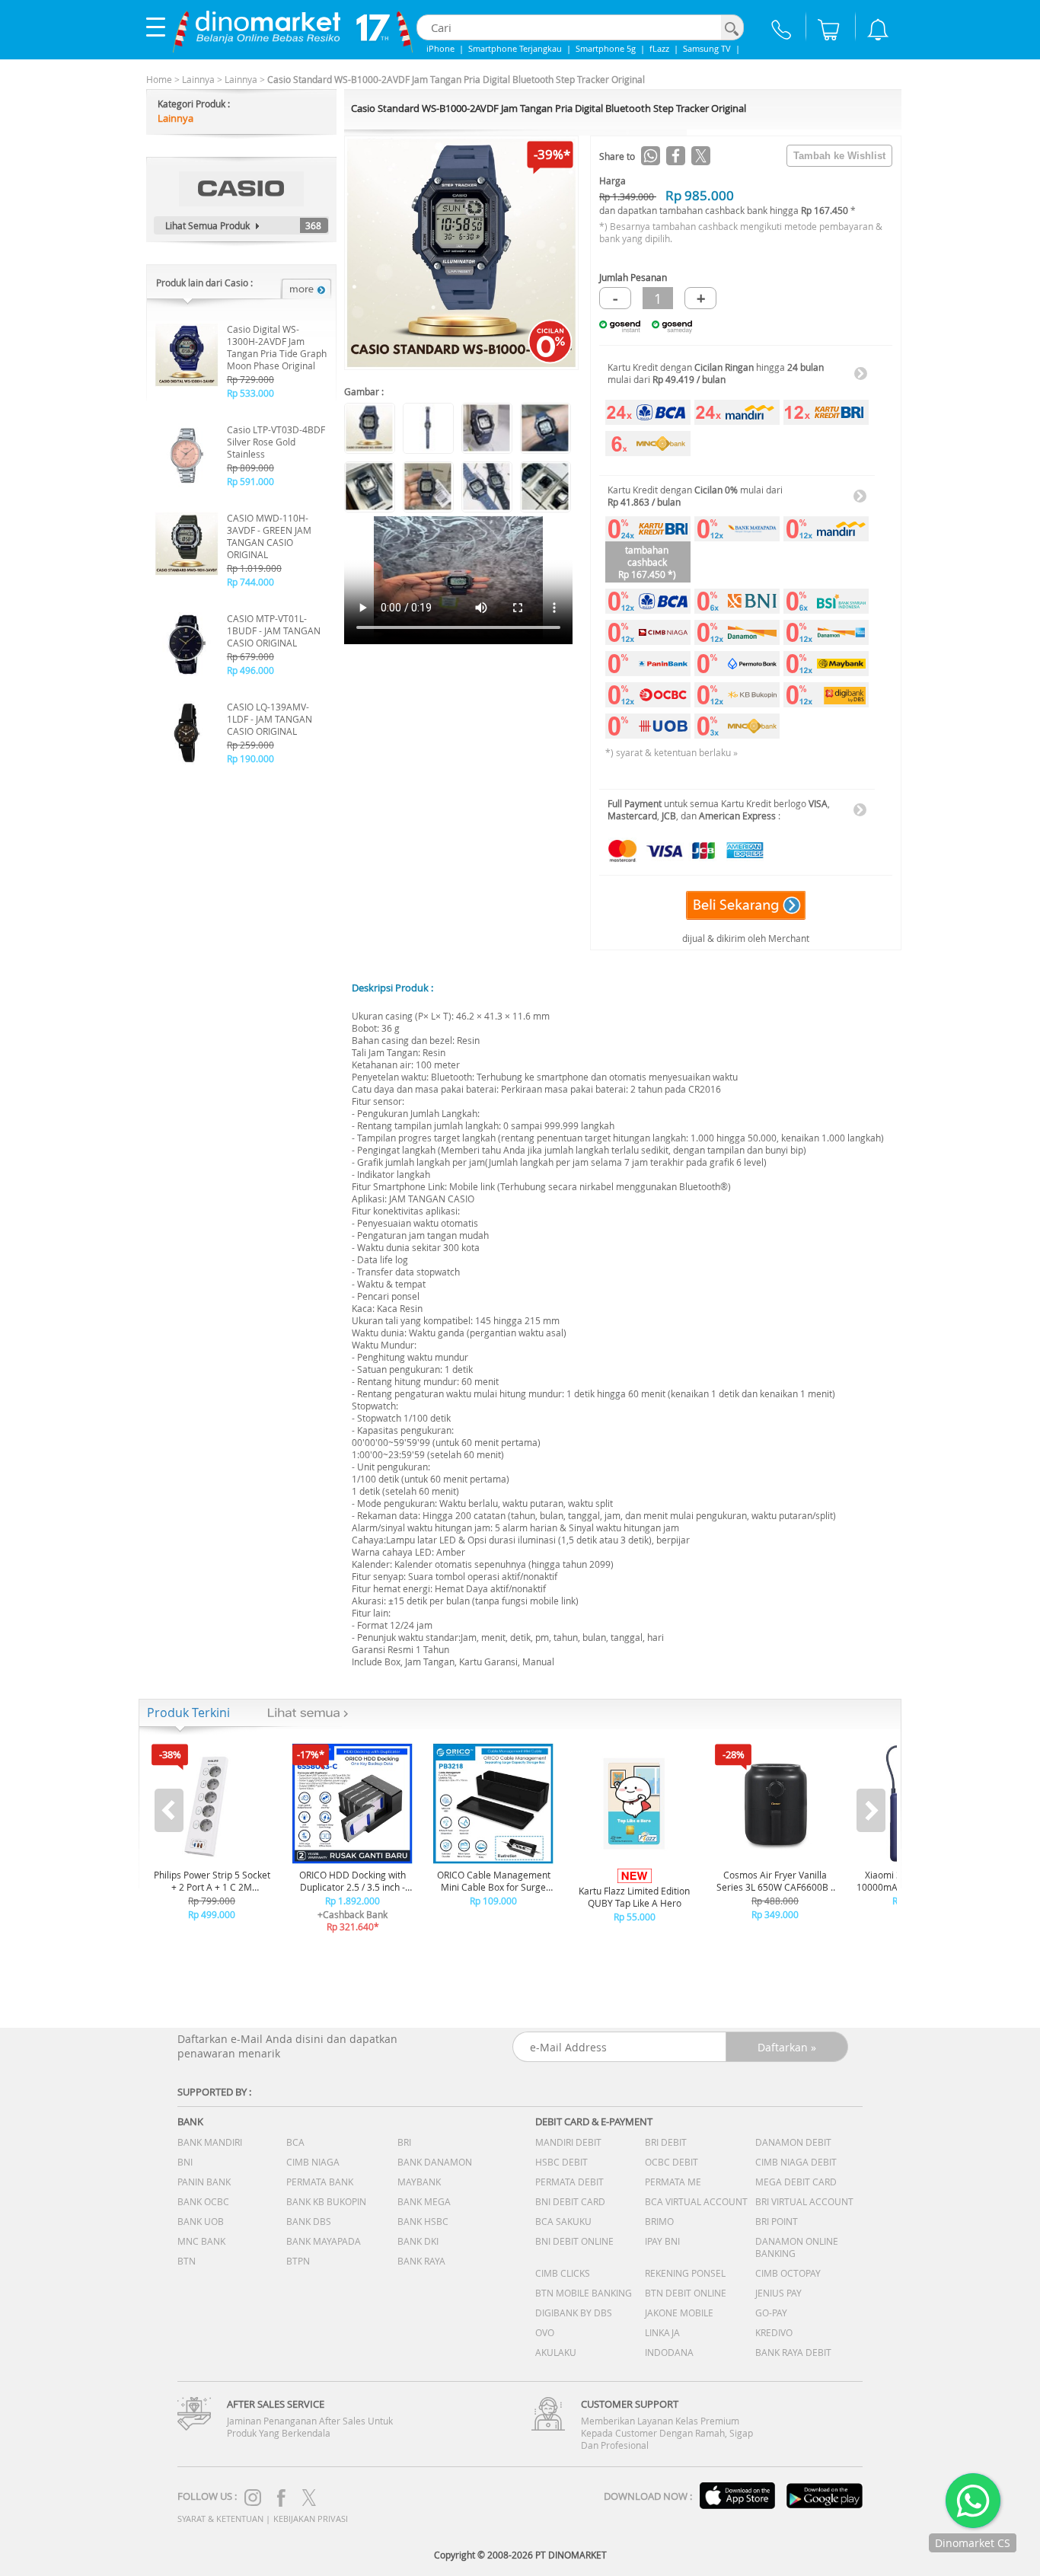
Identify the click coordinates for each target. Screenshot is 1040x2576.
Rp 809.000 (250, 468)
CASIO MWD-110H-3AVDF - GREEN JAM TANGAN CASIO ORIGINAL (269, 536)
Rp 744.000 (250, 582)
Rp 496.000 (250, 670)
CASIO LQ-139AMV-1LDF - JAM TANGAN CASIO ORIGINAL (270, 719)
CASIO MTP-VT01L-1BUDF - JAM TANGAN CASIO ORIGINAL (274, 630)
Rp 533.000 (250, 393)
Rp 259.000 (250, 745)
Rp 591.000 (250, 481)
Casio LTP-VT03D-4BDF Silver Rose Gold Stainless (276, 442)
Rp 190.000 (250, 758)
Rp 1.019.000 (254, 568)
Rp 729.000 (250, 379)
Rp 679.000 (250, 656)
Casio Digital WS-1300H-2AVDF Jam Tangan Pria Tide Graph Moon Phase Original (277, 347)
